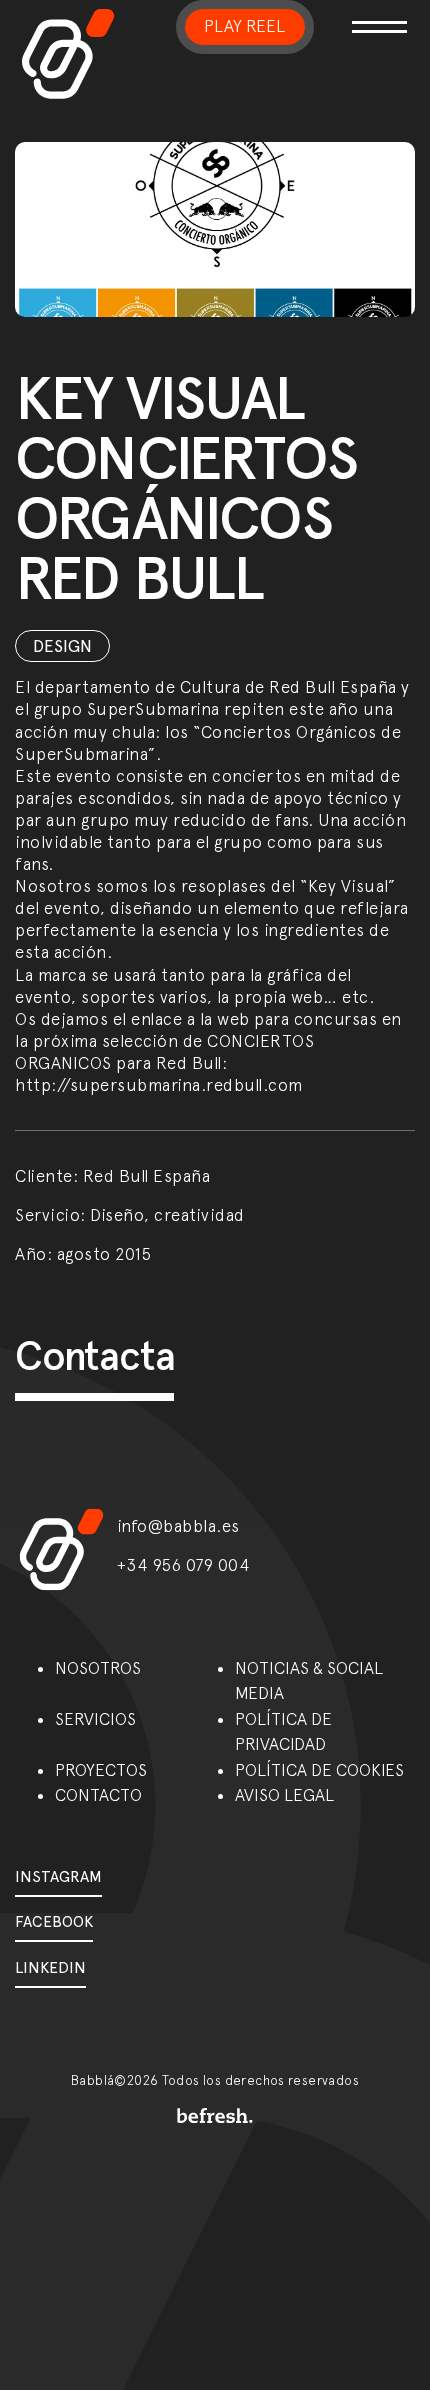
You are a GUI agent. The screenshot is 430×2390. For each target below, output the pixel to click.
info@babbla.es (178, 1526)
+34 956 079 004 (184, 1565)
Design (62, 646)
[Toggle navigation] (375, 14)
